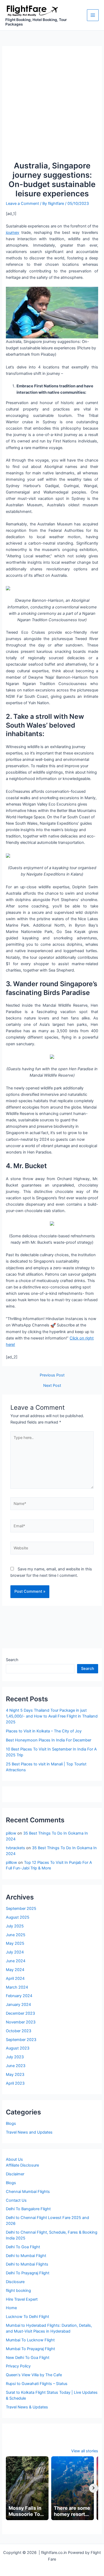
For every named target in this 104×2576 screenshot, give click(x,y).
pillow (11, 1833)
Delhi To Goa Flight (23, 2247)
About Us (14, 2159)
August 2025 (18, 1917)
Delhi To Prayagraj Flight (28, 2273)
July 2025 (15, 1926)
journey (13, 233)
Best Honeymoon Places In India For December (49, 1740)
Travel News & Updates (27, 2407)
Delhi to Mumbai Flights (27, 2264)
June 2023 (16, 2066)
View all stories (85, 2451)
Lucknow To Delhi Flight (27, 2317)
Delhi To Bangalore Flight (28, 2209)
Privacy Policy (18, 2366)
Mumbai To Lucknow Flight (30, 2340)
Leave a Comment (22, 204)
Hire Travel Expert (22, 2299)
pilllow (11, 1862)
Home (11, 2308)
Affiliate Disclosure (22, 2165)
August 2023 (18, 2048)
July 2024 (15, 1952)
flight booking (18, 2291)
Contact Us (16, 2200)
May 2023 (15, 2075)
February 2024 (19, 1996)
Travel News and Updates (29, 2132)
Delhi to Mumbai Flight (26, 2256)
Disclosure (15, 2282)
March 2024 (17, 1987)
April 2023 (15, 2083)
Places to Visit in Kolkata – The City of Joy (44, 1731)
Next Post (52, 1386)
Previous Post (52, 1375)
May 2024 (15, 1970)
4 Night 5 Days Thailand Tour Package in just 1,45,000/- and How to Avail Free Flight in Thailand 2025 (52, 1716)
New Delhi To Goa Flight (28, 2358)
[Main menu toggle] (93, 15)
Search (12, 1660)
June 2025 (16, 1935)
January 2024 (18, 2005)
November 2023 (21, 2022)
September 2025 (21, 1909)
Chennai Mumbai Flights (28, 2192)
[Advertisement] (52, 106)
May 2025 (15, 1943)
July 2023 (15, 2057)
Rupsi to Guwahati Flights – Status (37, 2384)
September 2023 (21, 2040)
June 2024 (16, 1961)
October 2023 (19, 2031)
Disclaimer (15, 2174)
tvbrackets (15, 1848)
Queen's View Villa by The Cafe (34, 2375)
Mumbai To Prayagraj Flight (30, 2349)
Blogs (11, 2123)
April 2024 (15, 1978)
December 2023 (20, 2013)
